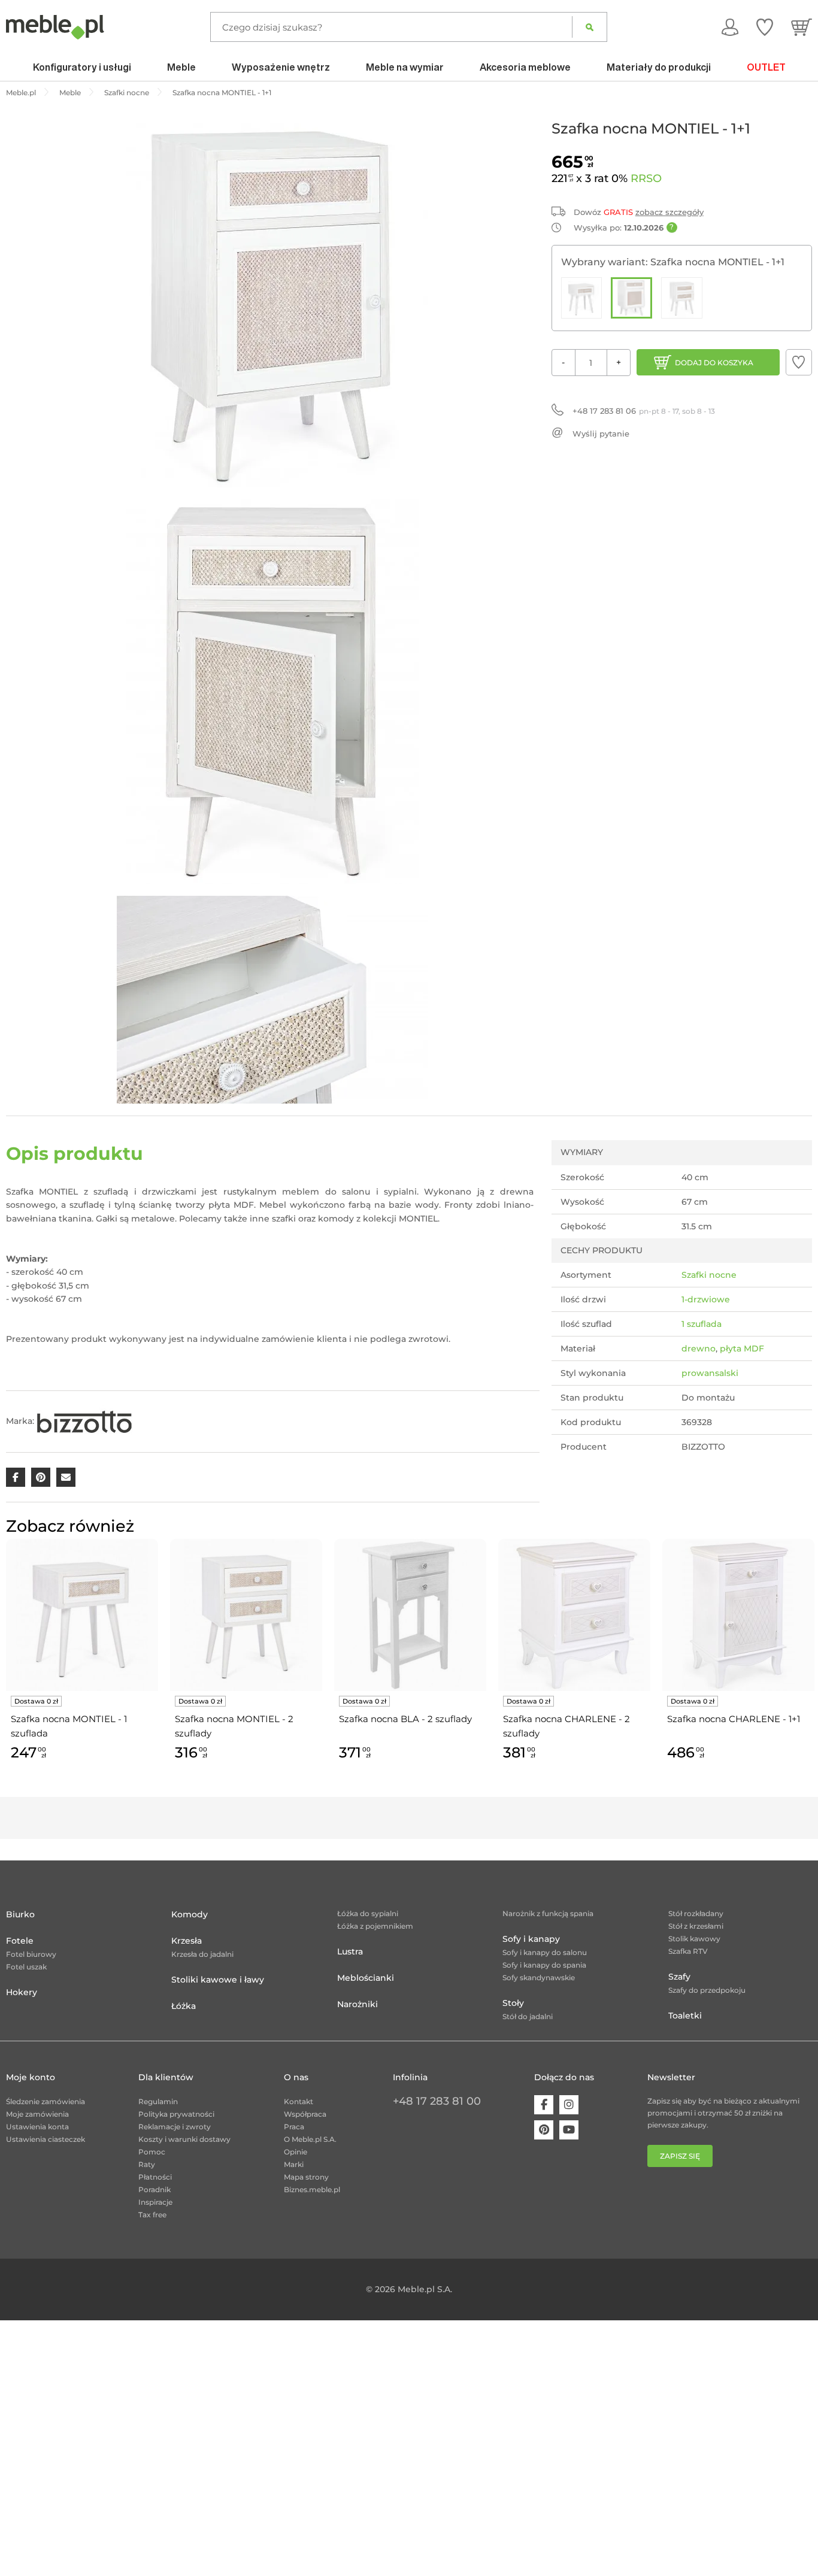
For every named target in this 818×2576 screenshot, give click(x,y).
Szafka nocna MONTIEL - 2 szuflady (234, 1726)
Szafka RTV (688, 1951)
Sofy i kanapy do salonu (545, 1952)
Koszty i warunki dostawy (184, 2139)
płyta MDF (742, 1348)
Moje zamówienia (37, 2114)
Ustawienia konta (37, 2127)
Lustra (350, 1951)
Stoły (513, 2003)
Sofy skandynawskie (539, 1978)
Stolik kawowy (694, 1939)
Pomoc (152, 2152)
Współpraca (305, 2114)
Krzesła (187, 1941)
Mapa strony (306, 2177)
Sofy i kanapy (531, 1939)
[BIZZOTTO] (84, 1421)
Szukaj (590, 27)
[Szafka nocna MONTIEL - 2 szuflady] (682, 298)
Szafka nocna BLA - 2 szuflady (405, 1719)
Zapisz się (680, 2156)
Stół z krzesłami (696, 1926)
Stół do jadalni (528, 2016)
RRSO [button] (646, 178)
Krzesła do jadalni (202, 1954)
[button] (799, 362)
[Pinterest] (544, 2130)
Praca (294, 2127)
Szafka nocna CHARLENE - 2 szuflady (566, 1726)
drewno (699, 1348)
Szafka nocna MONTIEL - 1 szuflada (69, 1726)
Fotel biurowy (31, 1954)
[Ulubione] (765, 27)
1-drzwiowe (706, 1299)
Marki (294, 2164)
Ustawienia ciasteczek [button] (46, 2139)
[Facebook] (544, 2105)
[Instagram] (569, 2105)
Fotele (20, 1941)
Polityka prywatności (176, 2114)
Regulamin (158, 2101)
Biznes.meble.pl (312, 2189)
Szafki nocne (709, 1275)
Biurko (20, 1914)
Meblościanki (366, 1978)
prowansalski (710, 1373)
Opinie (296, 2152)
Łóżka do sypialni (368, 1913)
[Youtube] (569, 2130)
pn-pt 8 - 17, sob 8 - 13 (644, 411)
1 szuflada (702, 1324)
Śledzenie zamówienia (46, 2101)
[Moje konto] (730, 27)
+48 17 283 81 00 (437, 2101)
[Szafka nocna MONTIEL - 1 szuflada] (582, 298)
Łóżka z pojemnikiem (375, 1926)
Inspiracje (155, 2202)
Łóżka (184, 2006)
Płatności (155, 2177)
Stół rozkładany (696, 1913)
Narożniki (358, 2004)
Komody (190, 1914)
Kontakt (299, 2101)
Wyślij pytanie (601, 434)
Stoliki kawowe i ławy (218, 1980)
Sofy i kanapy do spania (544, 1965)
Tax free (152, 2215)
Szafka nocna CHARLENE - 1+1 (734, 1719)
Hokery (22, 1992)
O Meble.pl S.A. (310, 2139)
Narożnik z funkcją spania (548, 1913)
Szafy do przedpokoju (707, 1990)
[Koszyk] (802, 27)
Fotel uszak (26, 1967)
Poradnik (154, 2189)
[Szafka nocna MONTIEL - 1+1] (631, 298)
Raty (147, 2164)
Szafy (679, 1977)
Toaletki (685, 2016)
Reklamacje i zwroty (175, 2127)
